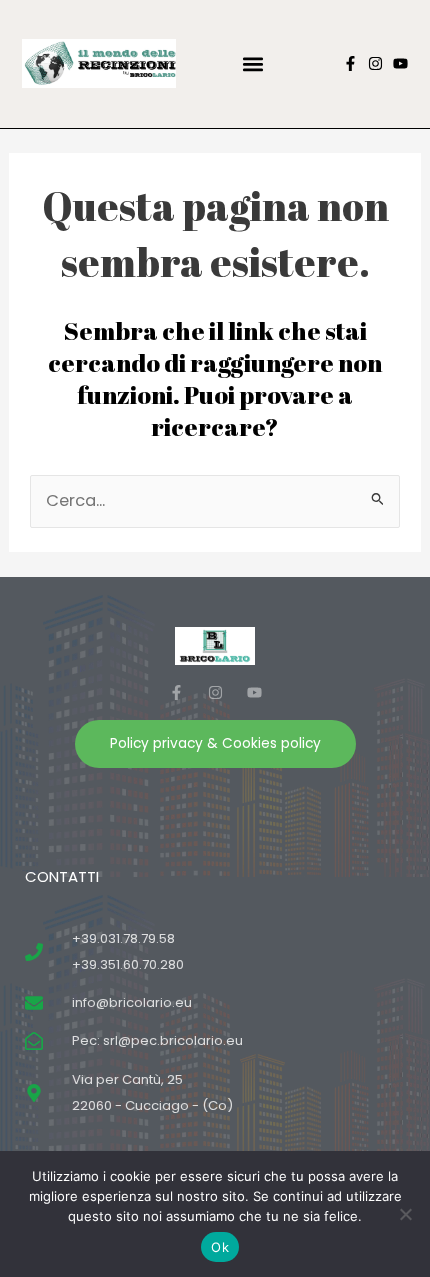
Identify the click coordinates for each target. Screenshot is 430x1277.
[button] (252, 63)
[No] (405, 1214)
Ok (220, 1247)
